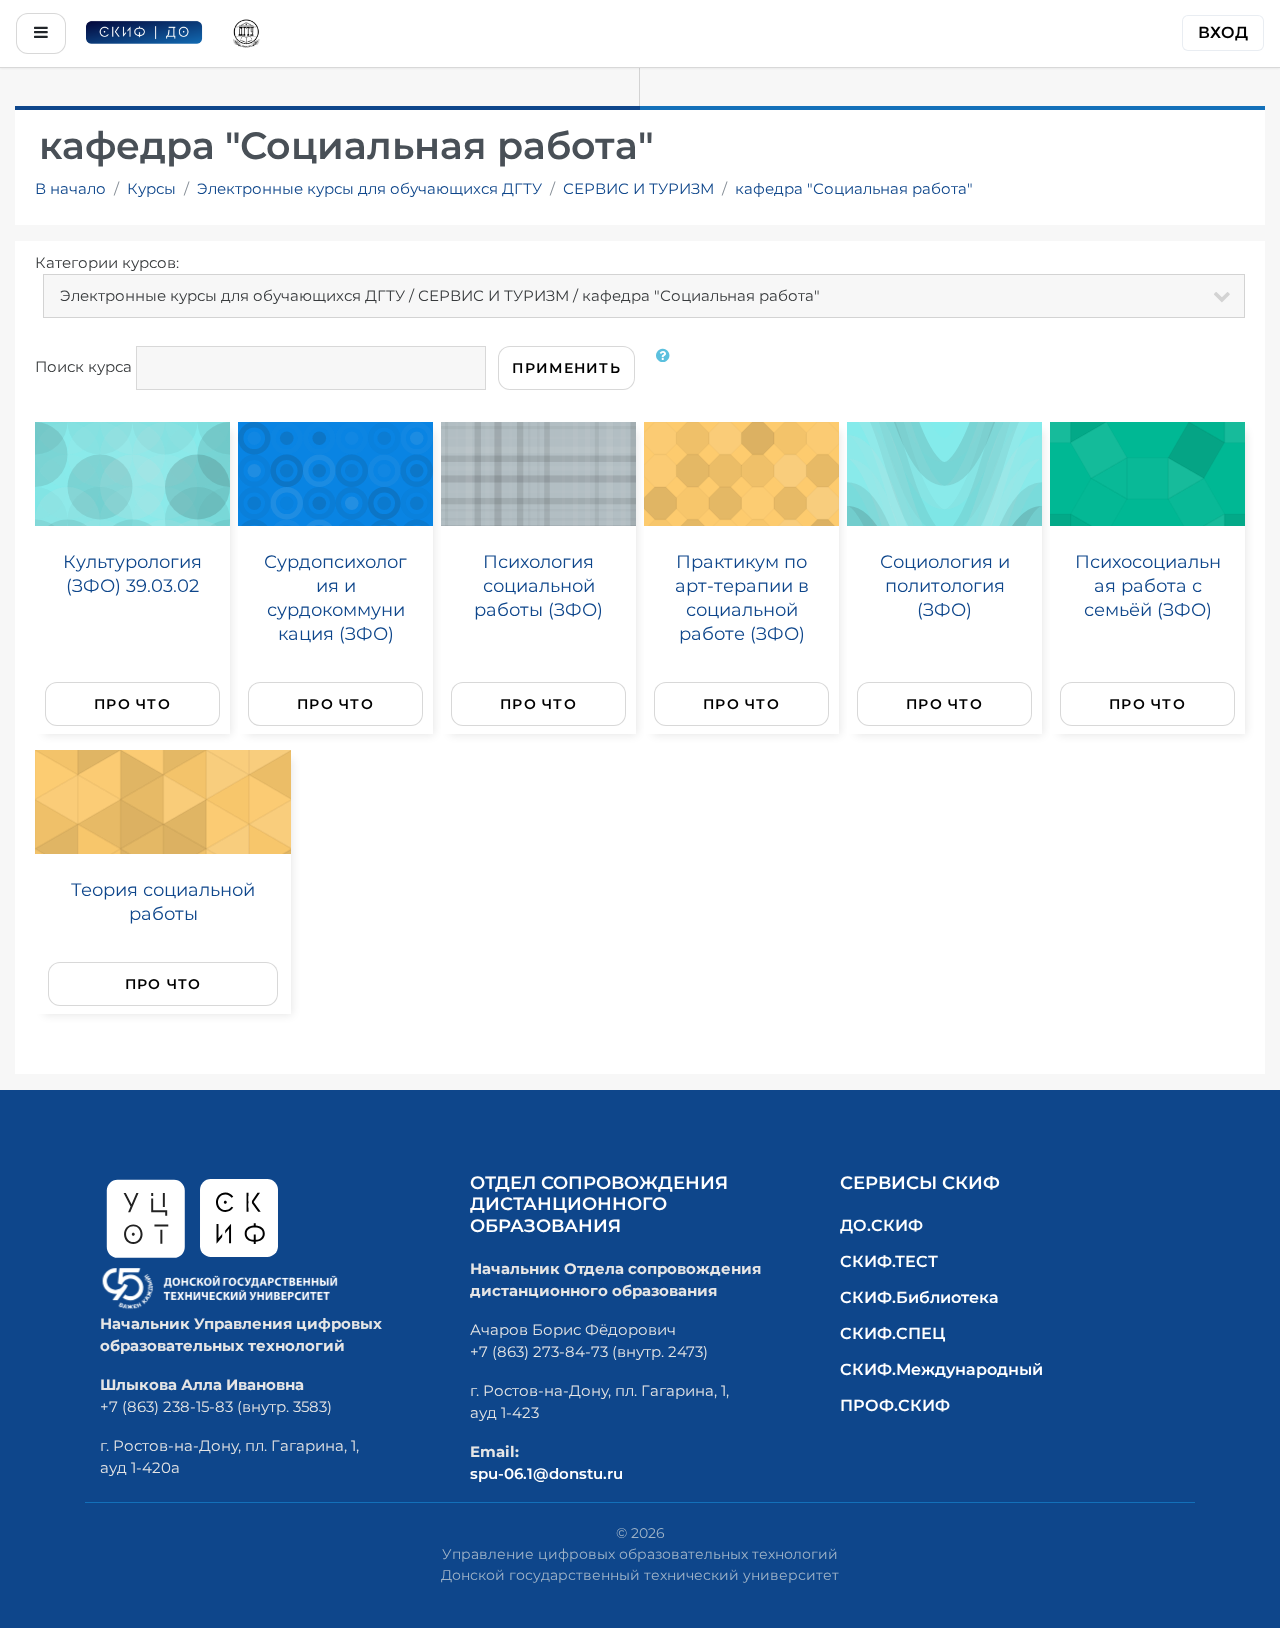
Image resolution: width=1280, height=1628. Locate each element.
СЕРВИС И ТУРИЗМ (638, 188)
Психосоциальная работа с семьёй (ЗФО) (1148, 585)
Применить (566, 368)
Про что (132, 704)
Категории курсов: (107, 262)
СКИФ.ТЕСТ (889, 1261)
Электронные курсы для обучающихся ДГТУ (369, 188)
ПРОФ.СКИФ (895, 1405)
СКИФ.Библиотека (919, 1297)
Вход (1223, 32)
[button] (667, 368)
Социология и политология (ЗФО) (945, 585)
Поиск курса (83, 366)
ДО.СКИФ (881, 1225)
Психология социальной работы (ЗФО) (538, 585)
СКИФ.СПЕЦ (892, 1333)
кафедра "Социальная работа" (854, 188)
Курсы (151, 188)
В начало (70, 188)
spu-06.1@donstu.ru (546, 1473)
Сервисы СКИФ (920, 1183)
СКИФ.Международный (941, 1369)
